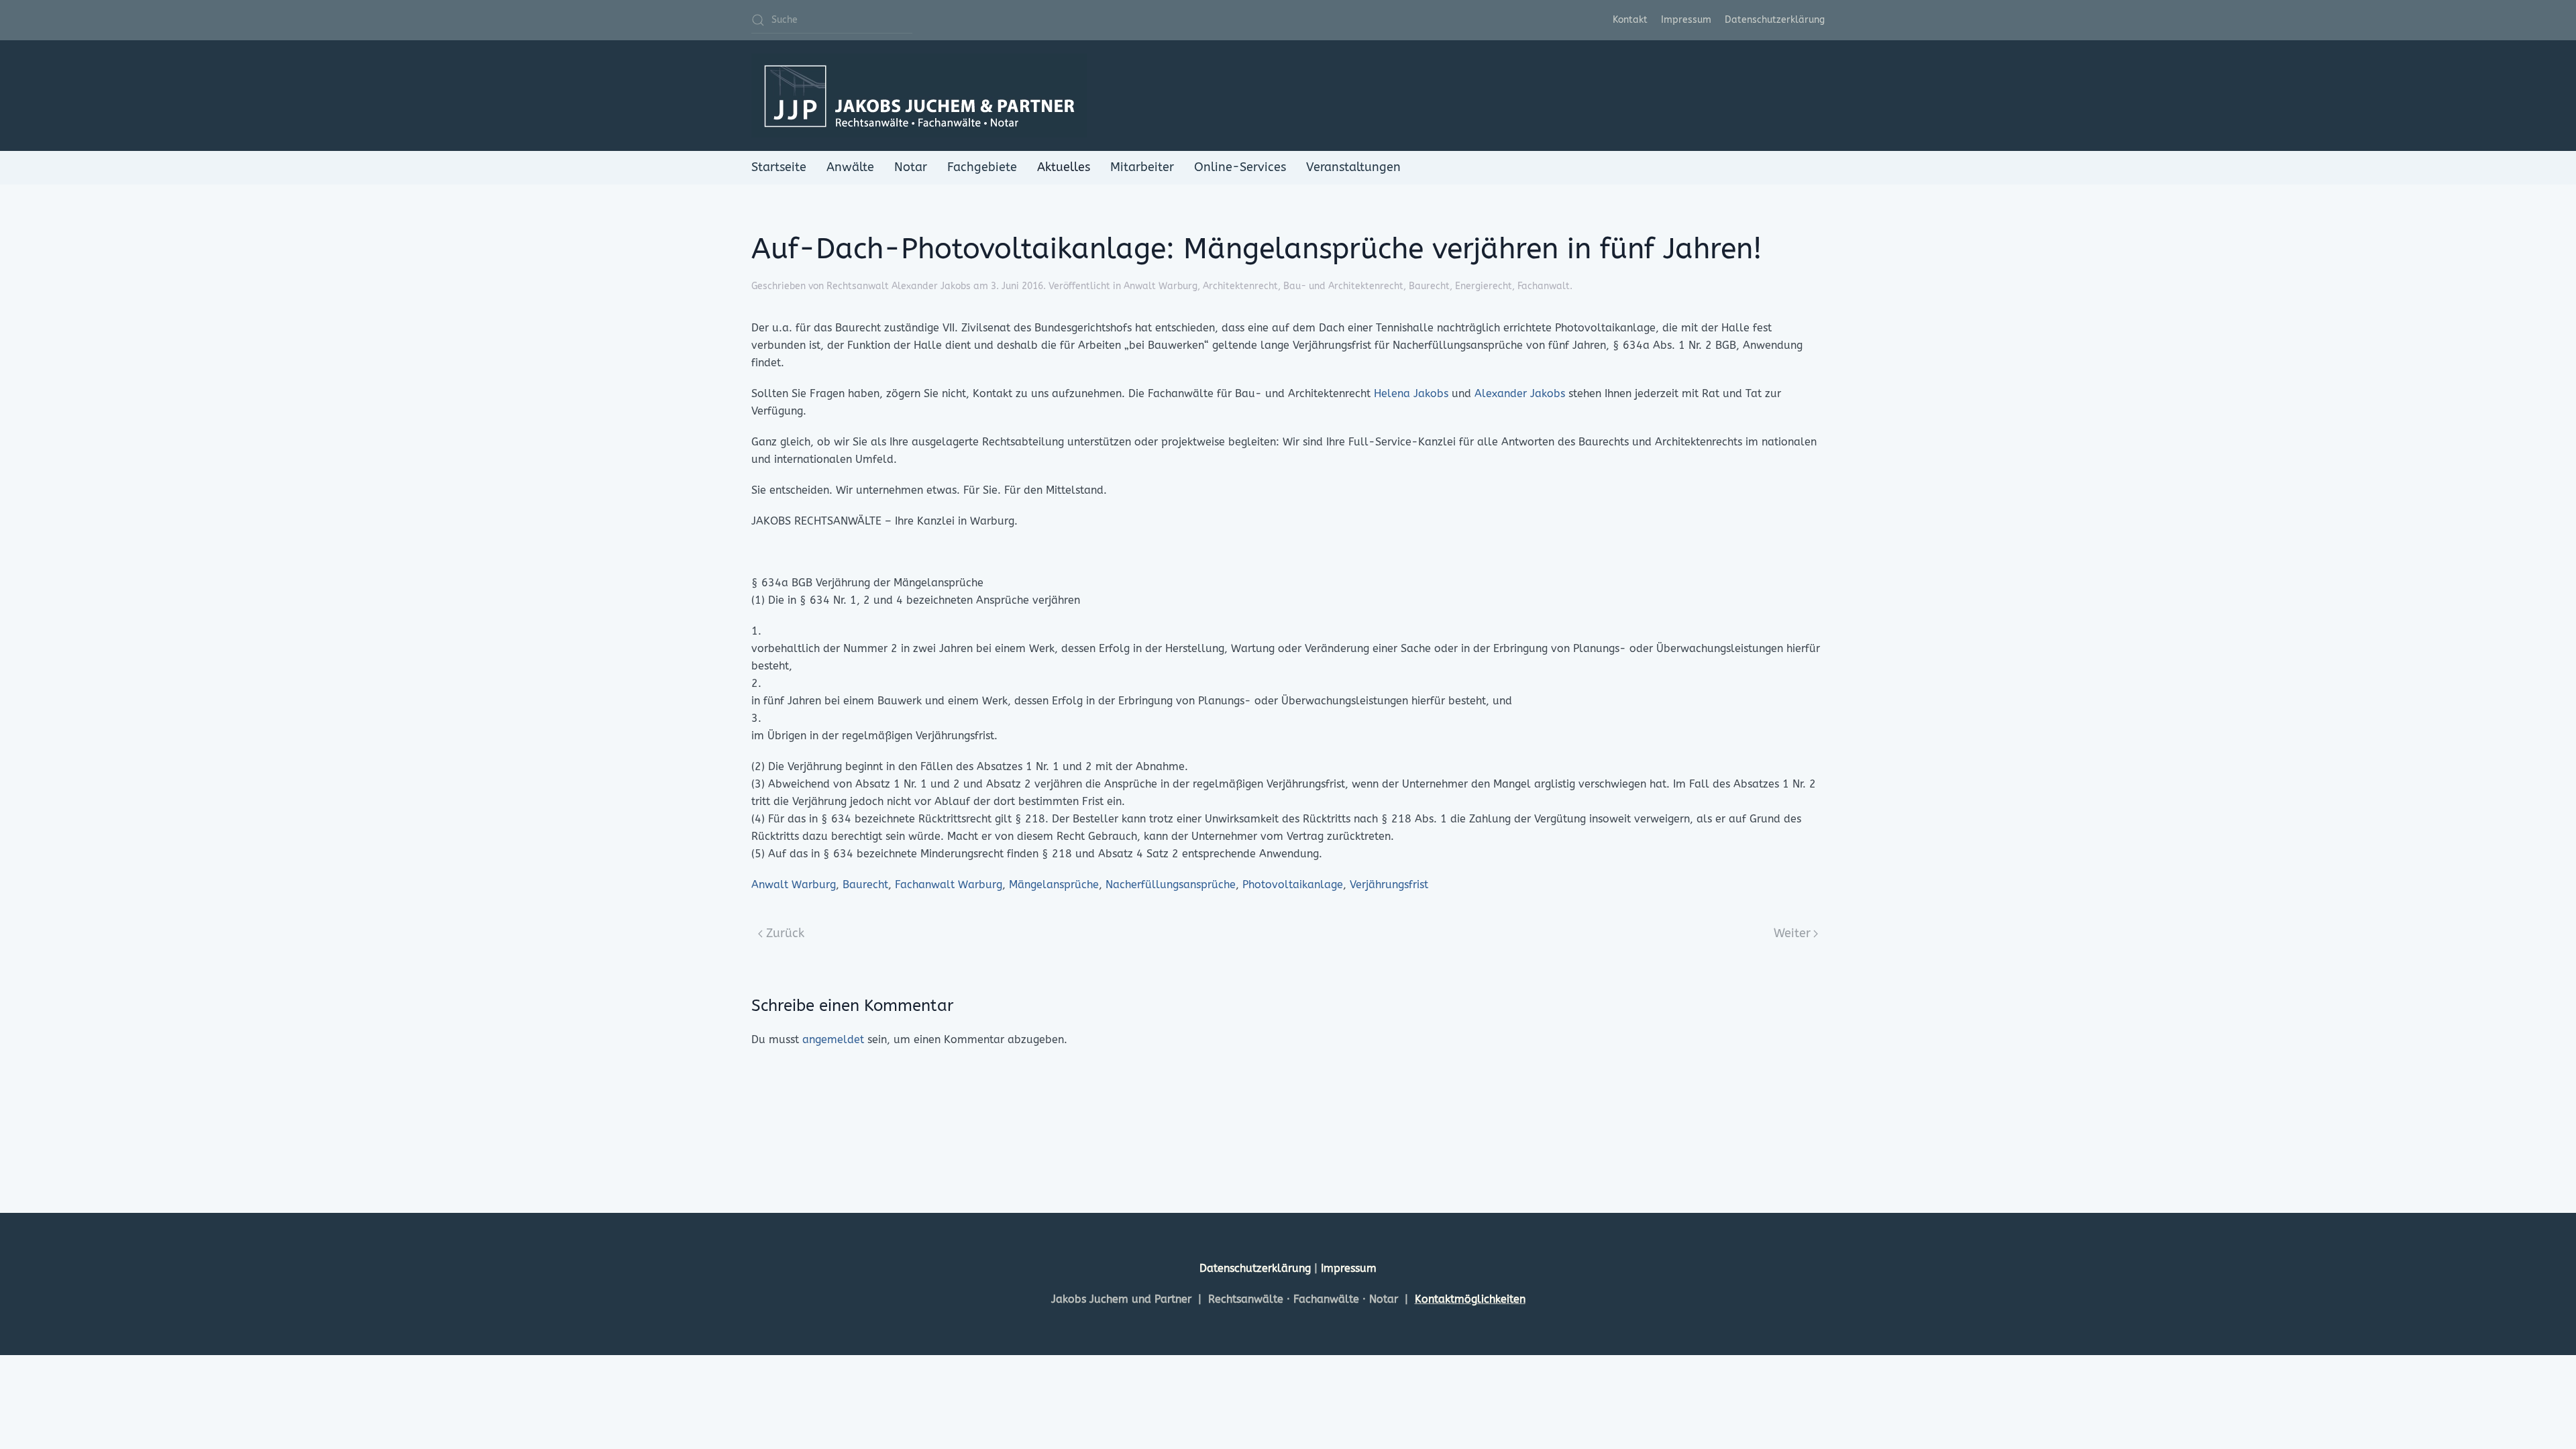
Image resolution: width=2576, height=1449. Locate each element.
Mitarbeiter (1142, 167)
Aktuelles (1064, 167)
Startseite (779, 167)
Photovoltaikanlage (1293, 884)
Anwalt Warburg (1161, 286)
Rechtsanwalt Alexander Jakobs (899, 286)
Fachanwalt (1544, 286)
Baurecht (1429, 286)
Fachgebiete (982, 167)
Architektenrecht (1240, 286)
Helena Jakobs (1411, 393)
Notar (911, 167)
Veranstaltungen (1353, 167)
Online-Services (1240, 167)
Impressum (1686, 20)
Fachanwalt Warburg (949, 884)
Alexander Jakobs (1520, 393)
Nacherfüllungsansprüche (1171, 884)
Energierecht (1484, 286)
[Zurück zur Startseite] (919, 96)
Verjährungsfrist (1389, 884)
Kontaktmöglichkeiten (1470, 1299)
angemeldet (833, 1039)
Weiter (1792, 933)
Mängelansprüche (1054, 884)
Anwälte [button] (850, 167)
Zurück (785, 933)
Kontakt (1630, 20)
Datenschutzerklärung (1775, 20)
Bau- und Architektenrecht (1343, 286)
